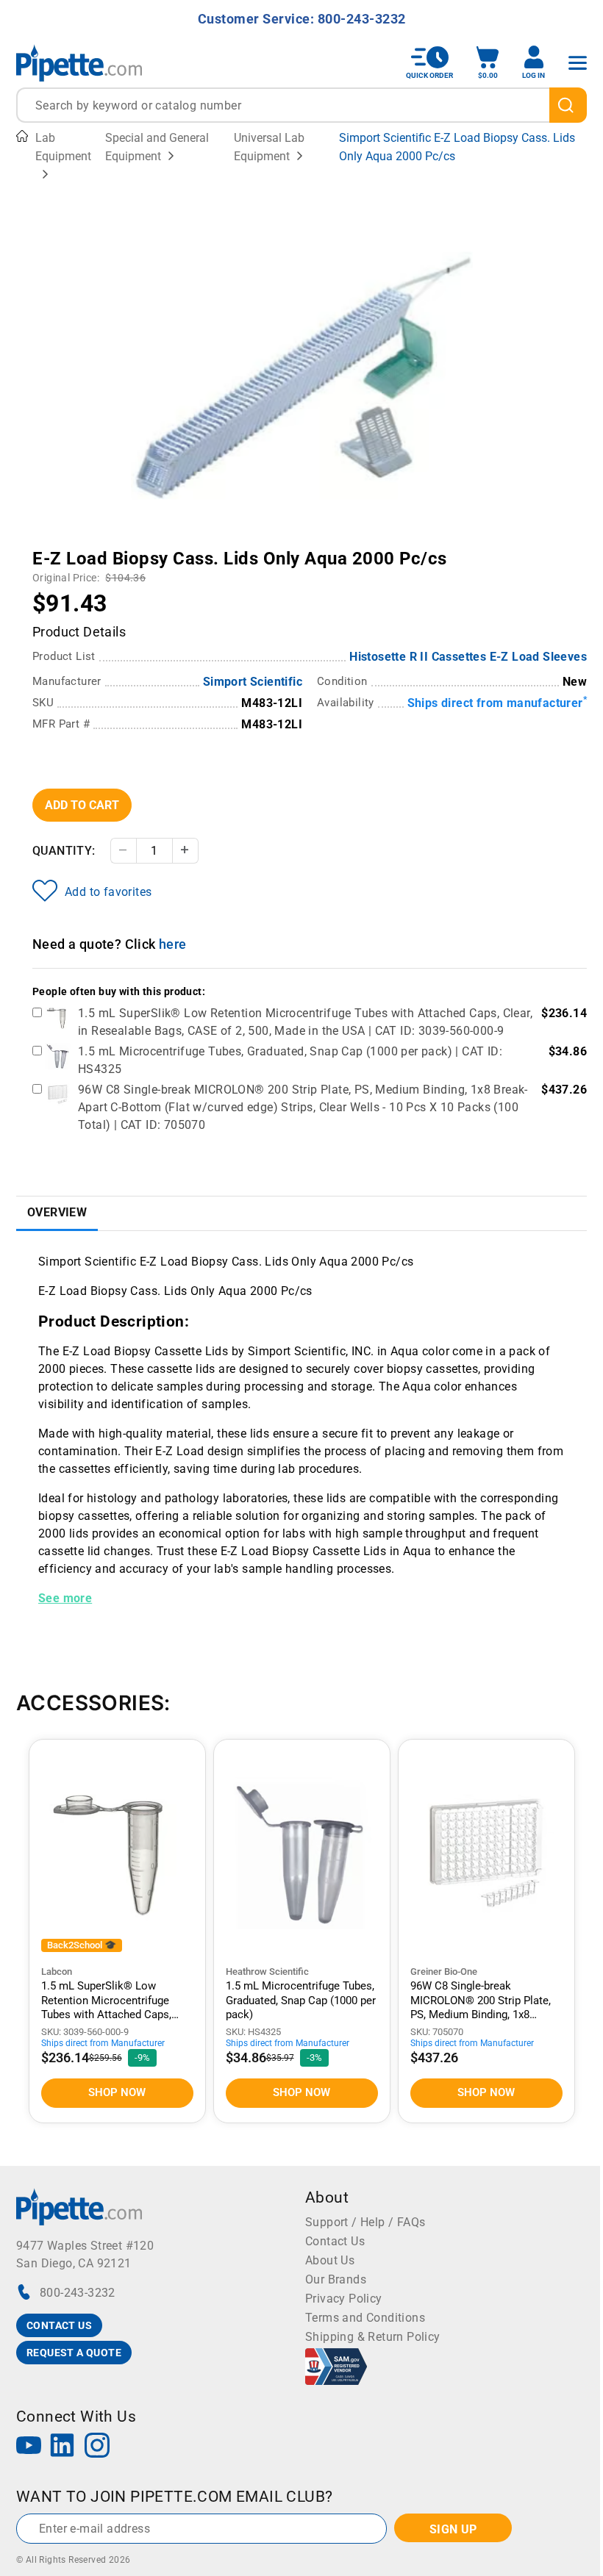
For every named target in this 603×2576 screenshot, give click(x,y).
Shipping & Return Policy (373, 2337)
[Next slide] (462, 548)
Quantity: (64, 851)
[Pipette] (79, 63)
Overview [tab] (57, 1212)
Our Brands (336, 2279)
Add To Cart (82, 805)
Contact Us (335, 2241)
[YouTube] (29, 2447)
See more (65, 1598)
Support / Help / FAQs (365, 2222)
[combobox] (301, 105)
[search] (568, 105)
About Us (330, 2260)
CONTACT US (59, 2325)
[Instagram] (97, 2447)
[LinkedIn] (63, 2447)
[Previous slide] (142, 548)
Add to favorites (108, 892)
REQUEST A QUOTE (74, 2353)
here (173, 944)
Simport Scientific (253, 682)
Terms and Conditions (365, 2318)
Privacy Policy (344, 2299)
